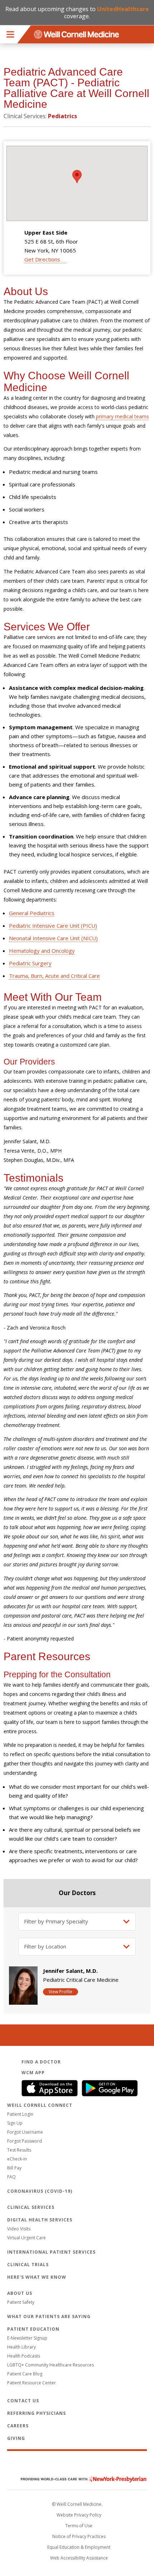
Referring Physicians (37, 2413)
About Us (20, 2293)
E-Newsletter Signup (27, 2338)
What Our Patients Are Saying (49, 2317)
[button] (77, 177)
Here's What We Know (37, 2277)
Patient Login (20, 2114)
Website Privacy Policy (79, 2515)
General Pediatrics (32, 913)
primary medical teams (122, 416)
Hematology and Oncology (42, 951)
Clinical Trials (28, 2265)
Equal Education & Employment (79, 2547)
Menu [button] (10, 34)
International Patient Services (51, 2252)
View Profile (61, 1992)
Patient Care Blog (25, 2374)
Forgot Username (25, 2132)
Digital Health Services (40, 2220)
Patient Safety (21, 2302)
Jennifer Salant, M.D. (70, 1971)
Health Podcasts (24, 2356)
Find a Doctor (41, 2062)
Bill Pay (14, 2168)
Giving (16, 2438)
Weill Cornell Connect (40, 2105)
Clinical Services (31, 2207)
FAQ (11, 2177)
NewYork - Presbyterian (78, 2479)
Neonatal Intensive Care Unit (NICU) (53, 938)
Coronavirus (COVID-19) (40, 2191)
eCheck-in (17, 2159)
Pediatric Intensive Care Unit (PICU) (53, 926)
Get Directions (42, 259)
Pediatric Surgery (30, 963)
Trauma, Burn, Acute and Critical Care (54, 976)
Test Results (19, 2150)
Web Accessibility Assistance (79, 2558)
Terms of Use (79, 2526)
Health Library (21, 2347)
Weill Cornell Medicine (77, 2464)
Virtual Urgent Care (27, 2238)
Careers (18, 2426)
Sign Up (15, 2123)
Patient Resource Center (32, 2383)
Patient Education (33, 2329)
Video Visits (19, 2229)
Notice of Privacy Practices (79, 2536)
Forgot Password (25, 2141)
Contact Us (23, 2401)
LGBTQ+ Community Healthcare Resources (50, 2365)
